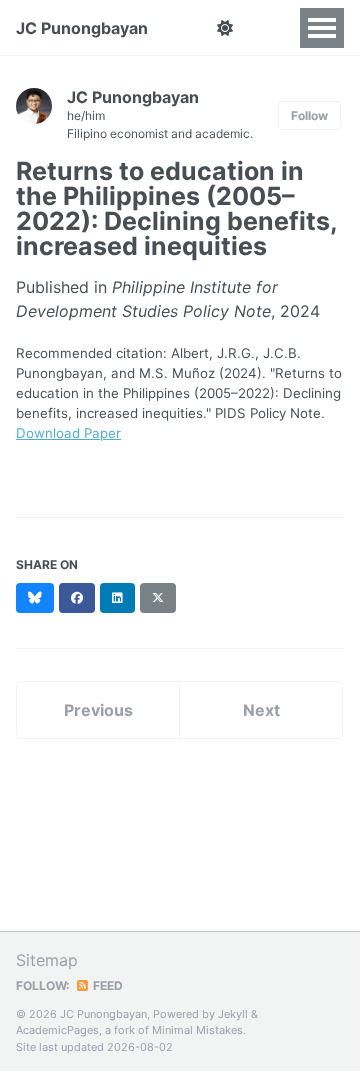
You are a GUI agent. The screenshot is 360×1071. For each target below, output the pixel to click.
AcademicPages (57, 1030)
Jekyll (233, 1014)
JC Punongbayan (82, 28)
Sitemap (47, 960)
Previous (98, 710)
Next (261, 710)
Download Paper (68, 433)
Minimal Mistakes (197, 1030)
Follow (309, 115)
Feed (106, 985)
